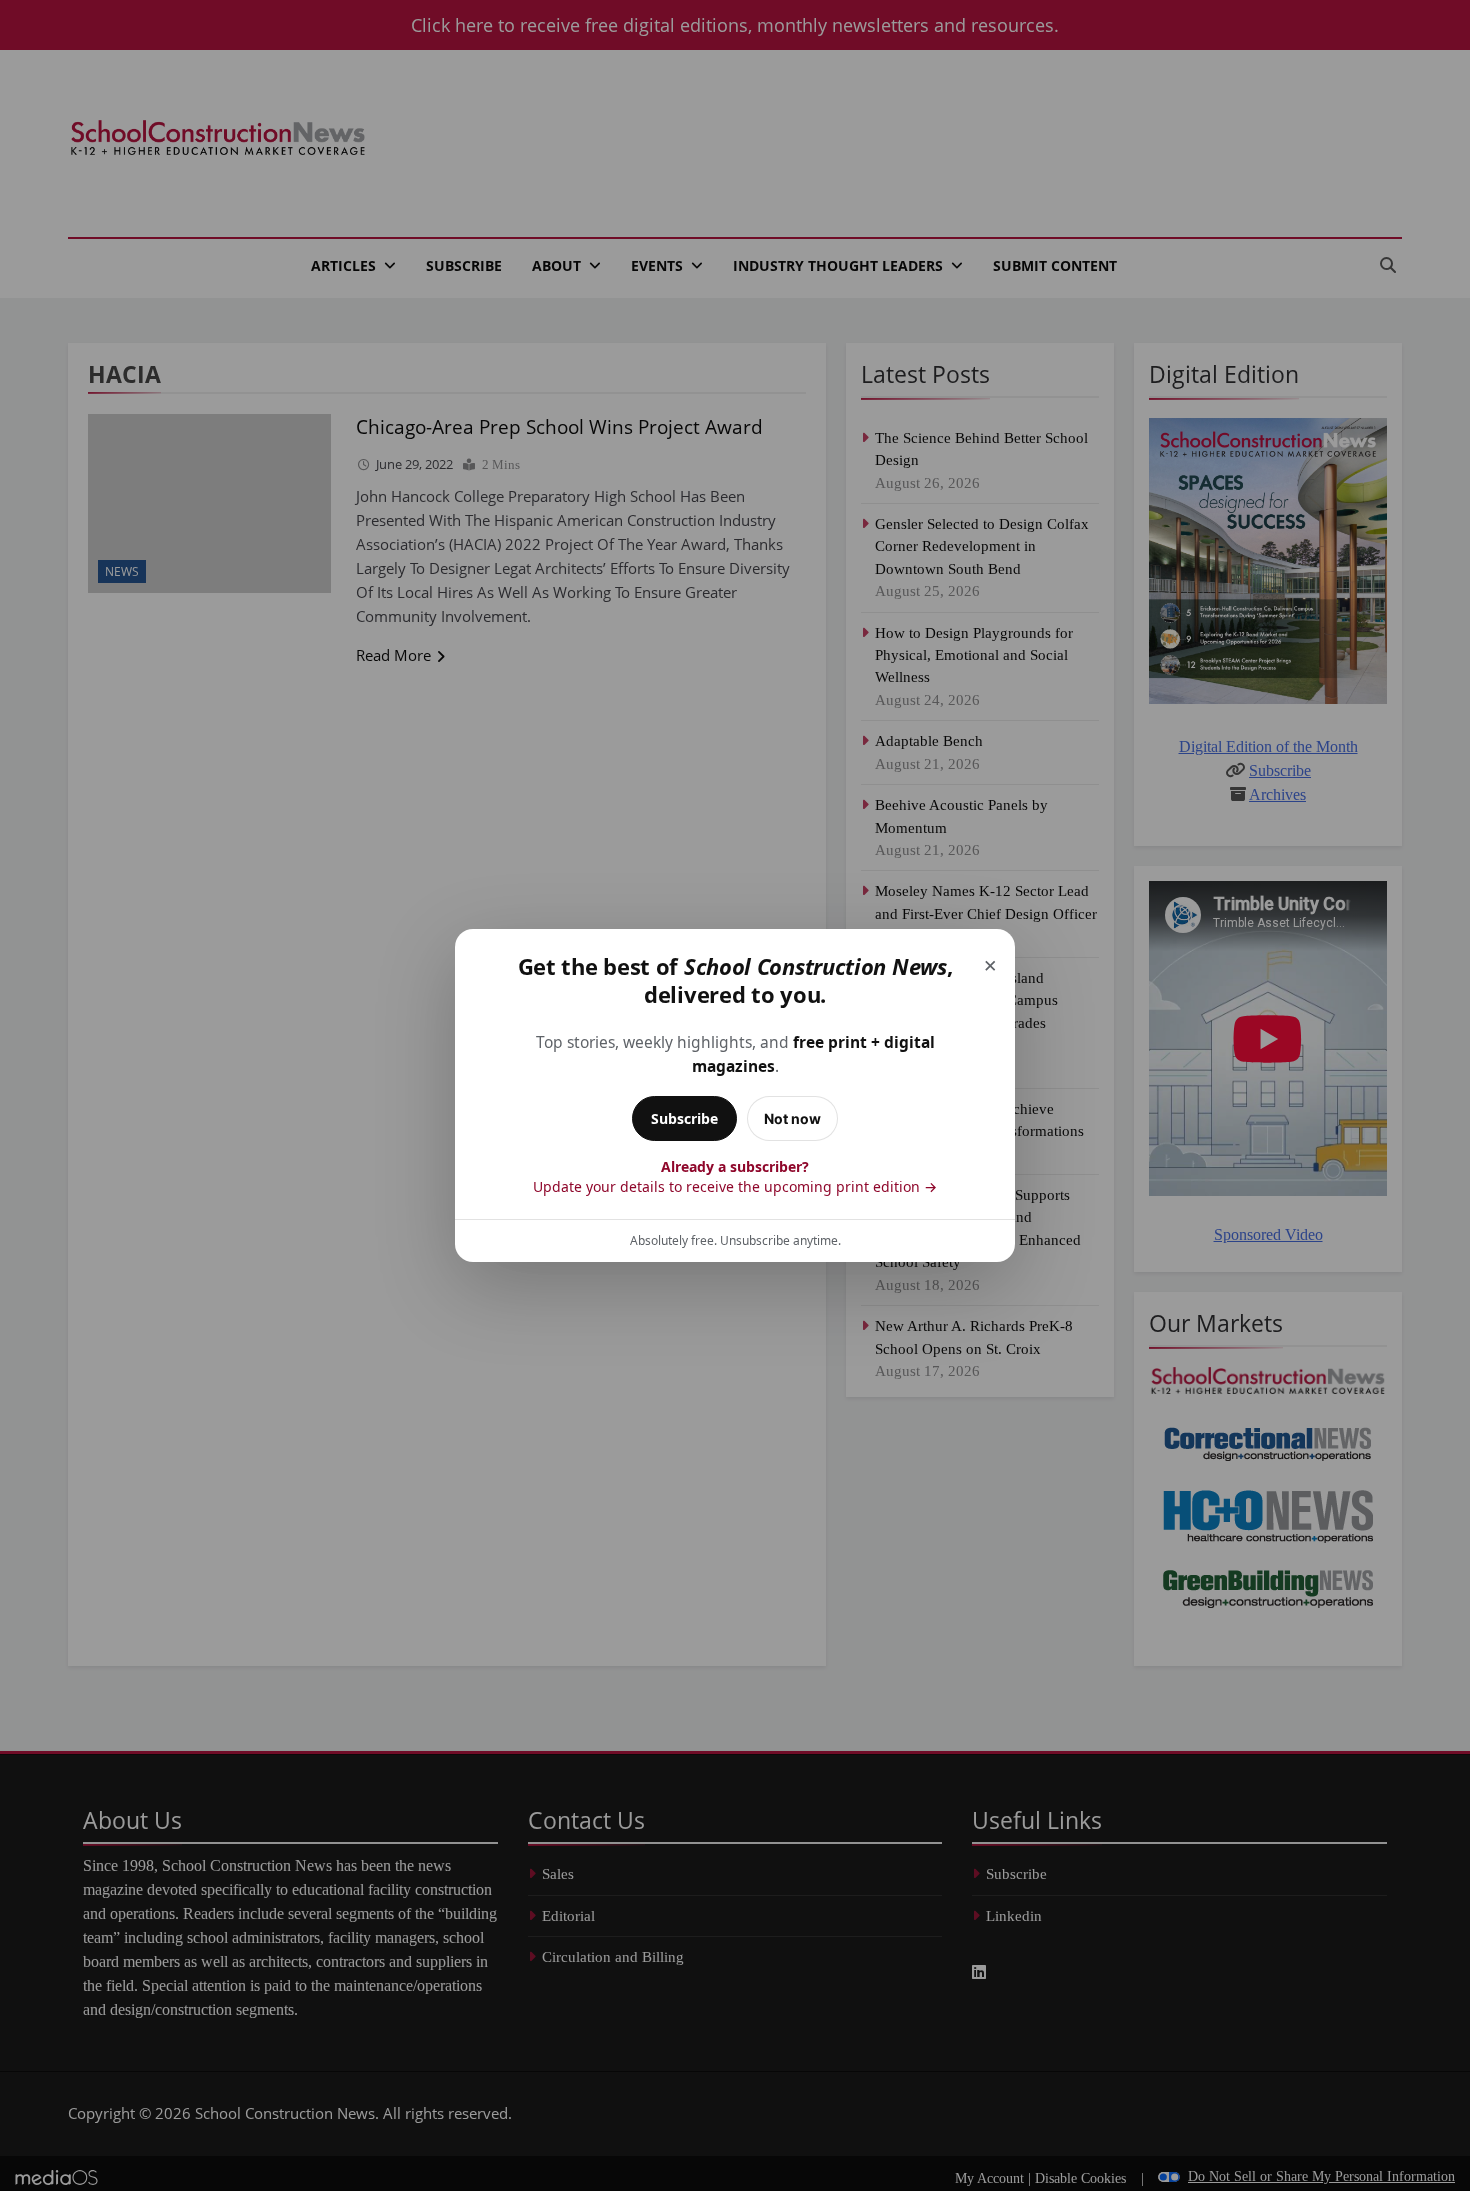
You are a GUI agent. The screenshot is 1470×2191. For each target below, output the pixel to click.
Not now (792, 1118)
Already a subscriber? (735, 1176)
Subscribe (684, 1118)
